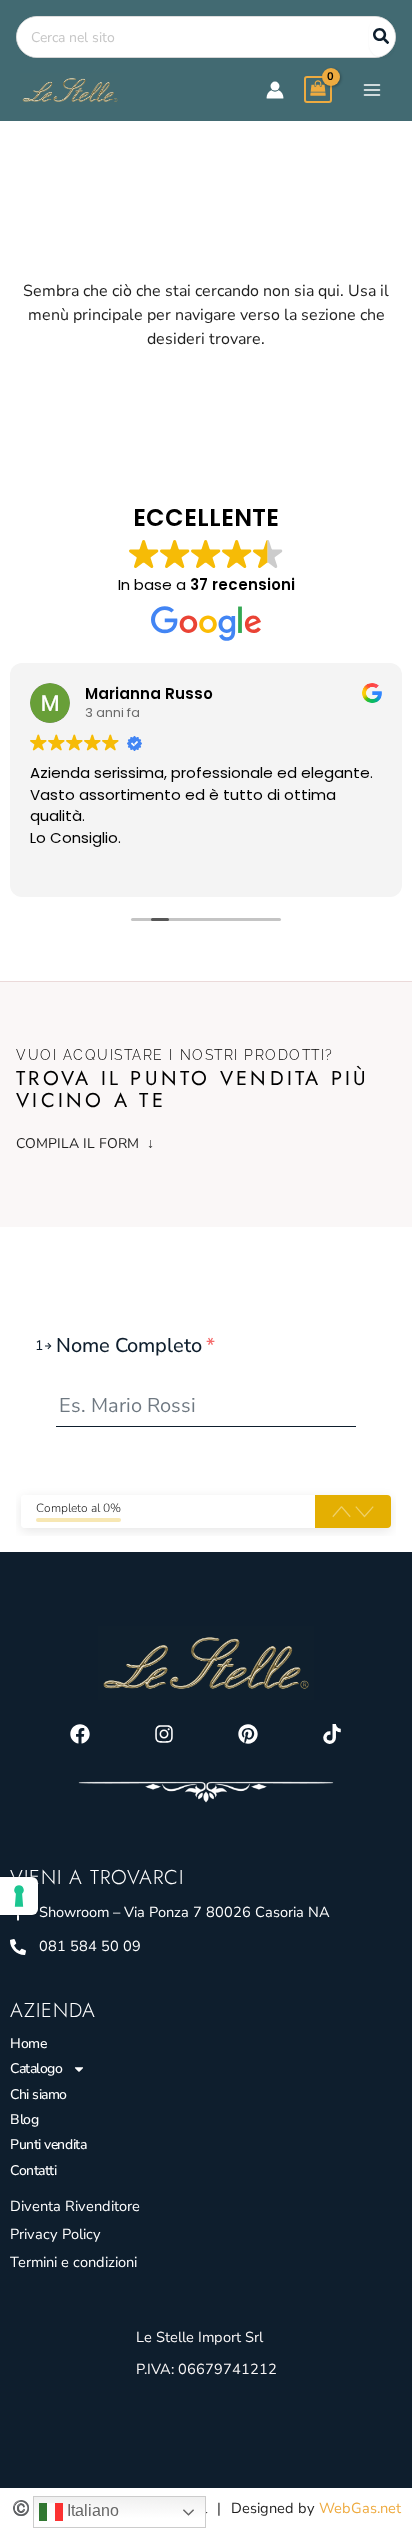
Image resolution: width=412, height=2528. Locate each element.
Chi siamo (38, 2094)
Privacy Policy (55, 2234)
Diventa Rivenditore (75, 2206)
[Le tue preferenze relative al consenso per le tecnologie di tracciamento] (19, 1896)
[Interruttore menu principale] (372, 89)
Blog (24, 2119)
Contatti (33, 2170)
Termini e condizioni (73, 2262)
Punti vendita (48, 2144)
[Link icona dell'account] (275, 90)
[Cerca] (382, 37)
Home (28, 2043)
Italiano (91, 2510)
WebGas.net (360, 2508)
